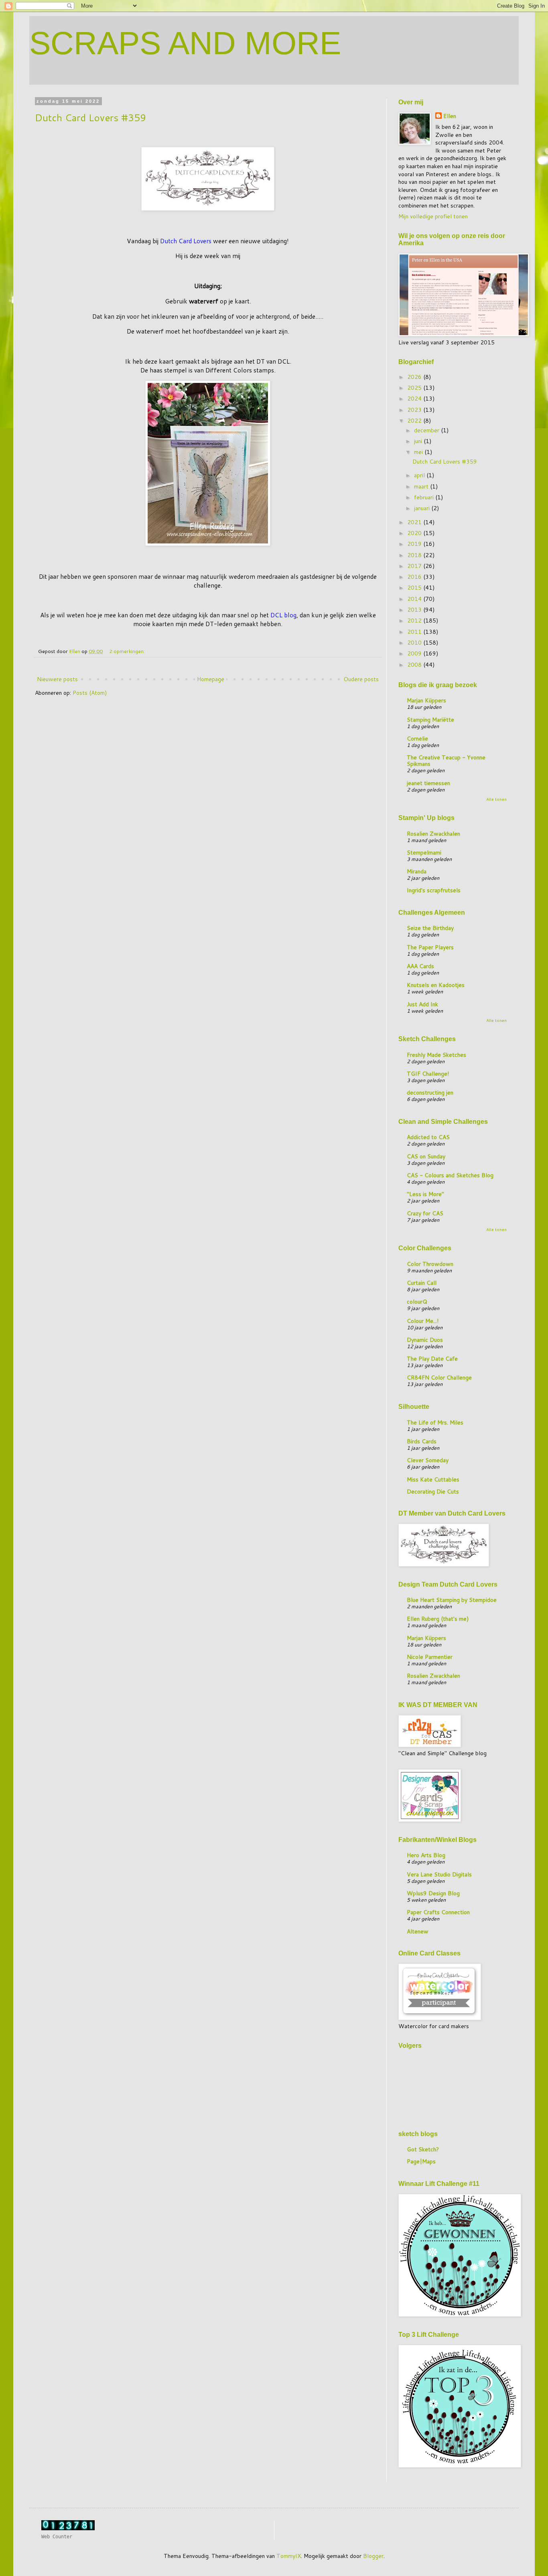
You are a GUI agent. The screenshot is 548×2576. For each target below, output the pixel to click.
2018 (415, 555)
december (427, 430)
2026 (415, 377)
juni (419, 441)
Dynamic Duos (425, 1340)
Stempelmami (424, 853)
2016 (415, 577)
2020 (415, 533)
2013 (415, 610)
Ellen (450, 116)
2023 (415, 410)
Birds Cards (422, 1441)
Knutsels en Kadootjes (436, 985)
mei (419, 452)
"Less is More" (425, 1194)
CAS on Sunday (426, 1156)
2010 (415, 643)
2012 (415, 621)
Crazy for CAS (425, 1213)
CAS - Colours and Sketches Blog (450, 1175)
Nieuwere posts (57, 679)
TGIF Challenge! (428, 1074)
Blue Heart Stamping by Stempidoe (452, 1600)
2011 (415, 632)
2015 (415, 588)
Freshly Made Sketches (436, 1055)
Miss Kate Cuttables (433, 1479)
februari (425, 497)
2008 (415, 665)
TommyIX (289, 2556)
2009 (415, 653)
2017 (415, 566)
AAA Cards (420, 966)
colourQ (417, 1302)
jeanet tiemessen (428, 783)
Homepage (211, 679)
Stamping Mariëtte (430, 720)
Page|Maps (421, 2161)
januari (423, 508)
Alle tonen (496, 799)
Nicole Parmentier (430, 1657)
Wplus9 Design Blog (433, 1893)
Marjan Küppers (426, 700)
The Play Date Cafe (432, 1359)
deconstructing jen (430, 1093)
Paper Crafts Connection (438, 1912)
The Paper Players (430, 947)
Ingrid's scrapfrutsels (434, 890)
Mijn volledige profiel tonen (433, 216)
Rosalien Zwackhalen (433, 834)
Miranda (417, 871)
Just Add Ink (422, 1004)
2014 (415, 599)
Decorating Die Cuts (433, 1491)
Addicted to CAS (428, 1137)
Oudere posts (361, 679)
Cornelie (417, 739)
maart (422, 486)
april (420, 475)
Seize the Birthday (430, 928)
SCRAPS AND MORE (185, 43)
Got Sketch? (423, 2149)
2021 (415, 522)
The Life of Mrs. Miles (435, 1422)
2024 (415, 399)
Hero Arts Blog (426, 1855)
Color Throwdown (430, 1264)
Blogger (373, 2556)
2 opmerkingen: (128, 651)
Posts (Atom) (90, 693)
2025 (415, 388)
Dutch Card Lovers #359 (90, 118)
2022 (415, 421)
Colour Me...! (423, 1321)
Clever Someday (428, 1460)
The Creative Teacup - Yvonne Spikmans (446, 761)
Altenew (418, 1931)
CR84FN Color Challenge (439, 1378)
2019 (415, 544)
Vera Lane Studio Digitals (439, 1874)
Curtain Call (422, 1283)
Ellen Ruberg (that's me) (438, 1619)
